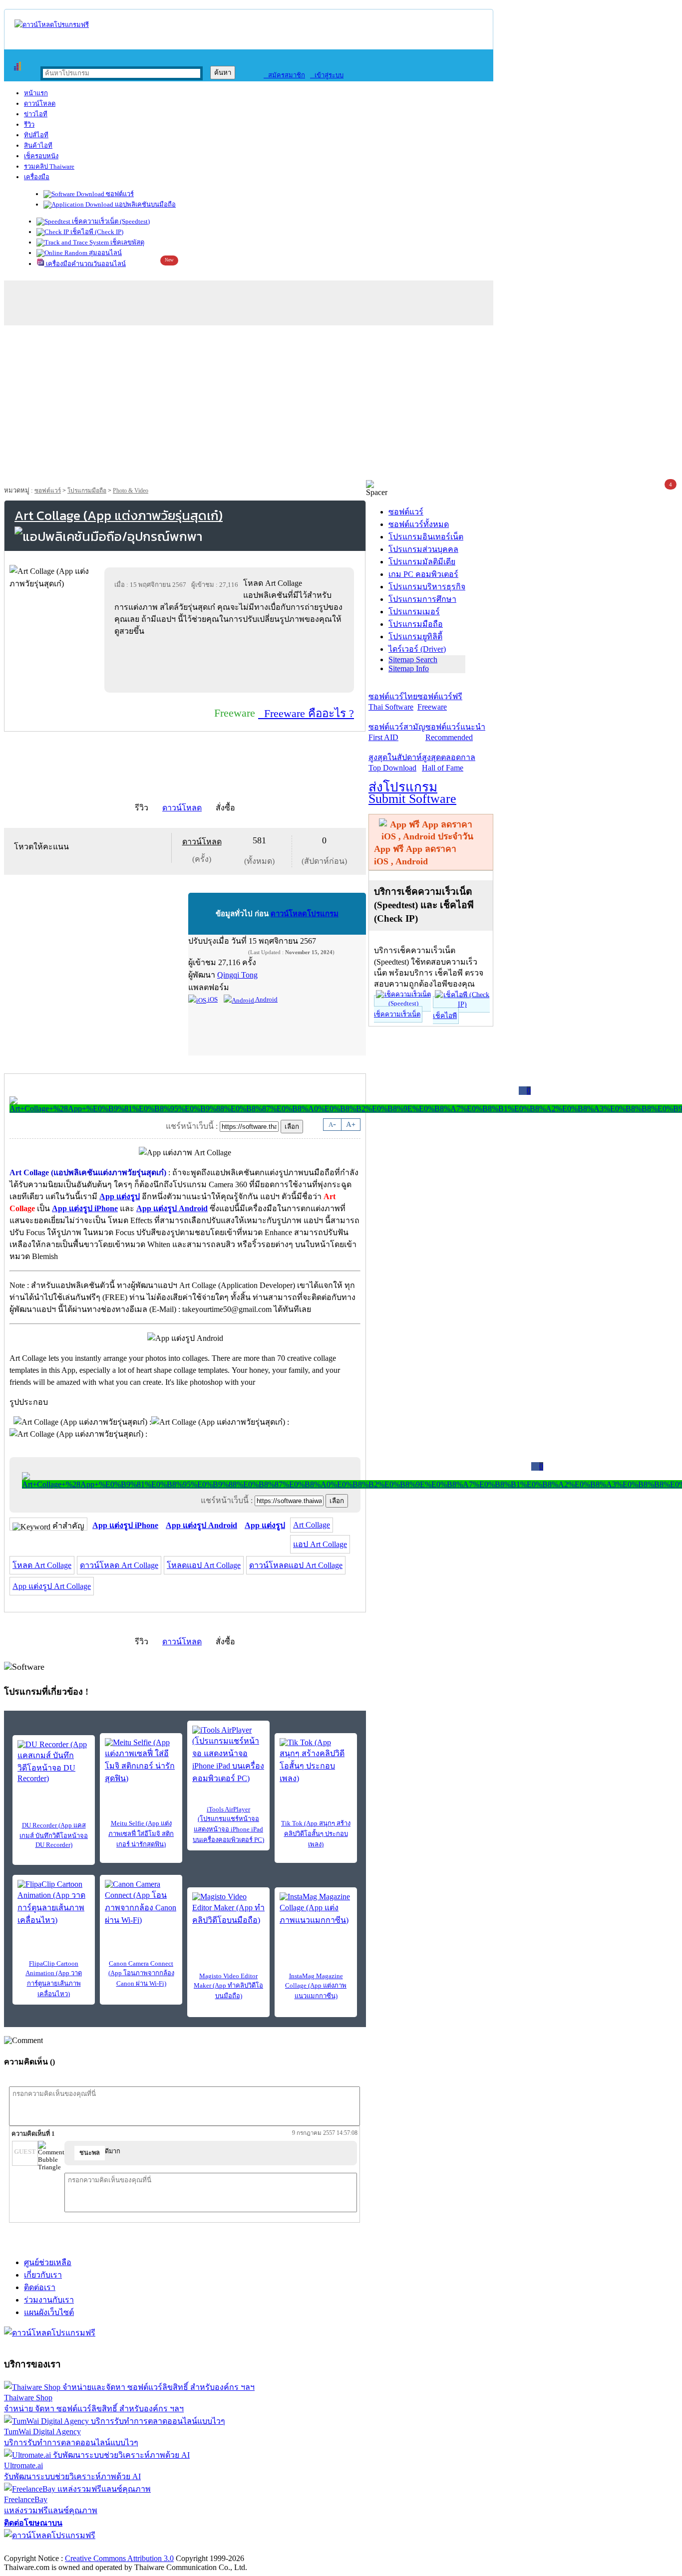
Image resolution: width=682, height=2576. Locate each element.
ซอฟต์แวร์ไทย (393, 702)
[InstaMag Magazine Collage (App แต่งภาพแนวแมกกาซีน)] (316, 1909)
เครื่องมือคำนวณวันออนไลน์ (85, 264)
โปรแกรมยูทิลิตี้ (415, 637)
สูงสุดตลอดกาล (449, 763)
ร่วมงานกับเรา (49, 2300)
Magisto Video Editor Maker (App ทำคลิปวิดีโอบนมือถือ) (228, 1986)
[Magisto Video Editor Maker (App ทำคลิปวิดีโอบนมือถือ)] (228, 1909)
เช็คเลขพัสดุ (127, 242)
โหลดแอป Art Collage (204, 1565)
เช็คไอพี (445, 1016)
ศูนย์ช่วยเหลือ (48, 2262)
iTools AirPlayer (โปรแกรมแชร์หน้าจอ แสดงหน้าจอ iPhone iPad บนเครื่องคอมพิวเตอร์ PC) (228, 1824)
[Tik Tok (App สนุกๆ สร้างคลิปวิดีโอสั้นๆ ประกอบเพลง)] (316, 1761)
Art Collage (312, 1525)
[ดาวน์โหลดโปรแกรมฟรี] (52, 25)
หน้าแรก (36, 93)
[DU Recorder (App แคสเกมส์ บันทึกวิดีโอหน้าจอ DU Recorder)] (54, 1762)
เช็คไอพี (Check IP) (96, 232)
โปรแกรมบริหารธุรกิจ (427, 587)
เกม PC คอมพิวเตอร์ (423, 574)
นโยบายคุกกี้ (206, 2548)
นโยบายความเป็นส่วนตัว (132, 2548)
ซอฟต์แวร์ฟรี (440, 702)
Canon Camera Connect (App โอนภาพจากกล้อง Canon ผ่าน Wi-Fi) (141, 1973)
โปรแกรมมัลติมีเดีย (422, 562)
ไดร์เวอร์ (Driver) (417, 649)
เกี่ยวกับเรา (43, 2275)
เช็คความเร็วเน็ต (397, 1014)
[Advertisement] (341, 405)
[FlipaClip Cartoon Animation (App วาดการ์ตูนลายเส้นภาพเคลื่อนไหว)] (54, 1903)
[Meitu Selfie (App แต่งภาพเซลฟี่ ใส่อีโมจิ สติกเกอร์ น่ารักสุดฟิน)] (141, 1761)
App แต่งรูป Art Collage (52, 1586)
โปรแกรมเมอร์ (414, 612)
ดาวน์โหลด (40, 104)
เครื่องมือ (37, 177)
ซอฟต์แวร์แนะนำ (455, 732)
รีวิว (29, 125)
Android (266, 999)
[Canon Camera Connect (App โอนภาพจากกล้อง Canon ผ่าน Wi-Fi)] (141, 1903)
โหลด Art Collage (42, 1565)
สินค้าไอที (38, 145)
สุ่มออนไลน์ (105, 253)
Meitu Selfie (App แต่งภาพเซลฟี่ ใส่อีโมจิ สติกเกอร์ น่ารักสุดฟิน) (141, 1834)
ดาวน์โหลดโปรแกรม (305, 914)
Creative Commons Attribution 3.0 (119, 2558)
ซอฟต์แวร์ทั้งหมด (419, 524)
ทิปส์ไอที (36, 135)
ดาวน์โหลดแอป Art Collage (296, 1565)
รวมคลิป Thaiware (49, 166)
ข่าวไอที (36, 114)
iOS (212, 999)
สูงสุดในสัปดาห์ (395, 763)
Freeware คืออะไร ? (306, 713)
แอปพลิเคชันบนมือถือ (145, 204)
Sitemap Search (413, 659)
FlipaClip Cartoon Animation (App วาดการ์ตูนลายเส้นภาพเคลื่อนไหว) (54, 1979)
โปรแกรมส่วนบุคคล (423, 549)
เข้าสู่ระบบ (327, 75)
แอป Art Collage (320, 1544)
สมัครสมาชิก (284, 75)
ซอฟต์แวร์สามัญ (397, 732)
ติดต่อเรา (40, 2287)
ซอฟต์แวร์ (119, 194)
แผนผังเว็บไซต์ (49, 2312)
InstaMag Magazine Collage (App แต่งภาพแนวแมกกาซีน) (316, 1986)
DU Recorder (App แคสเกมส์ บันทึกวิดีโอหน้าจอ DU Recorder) (54, 1835)
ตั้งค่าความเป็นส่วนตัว (42, 2548)
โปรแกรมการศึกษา (422, 599)
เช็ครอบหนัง (41, 156)
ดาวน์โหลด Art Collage (119, 1565)
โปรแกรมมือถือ (87, 491)
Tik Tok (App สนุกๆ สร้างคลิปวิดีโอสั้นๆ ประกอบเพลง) (316, 1834)
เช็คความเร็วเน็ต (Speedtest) (110, 221)
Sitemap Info (409, 668)
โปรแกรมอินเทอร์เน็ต (426, 537)
